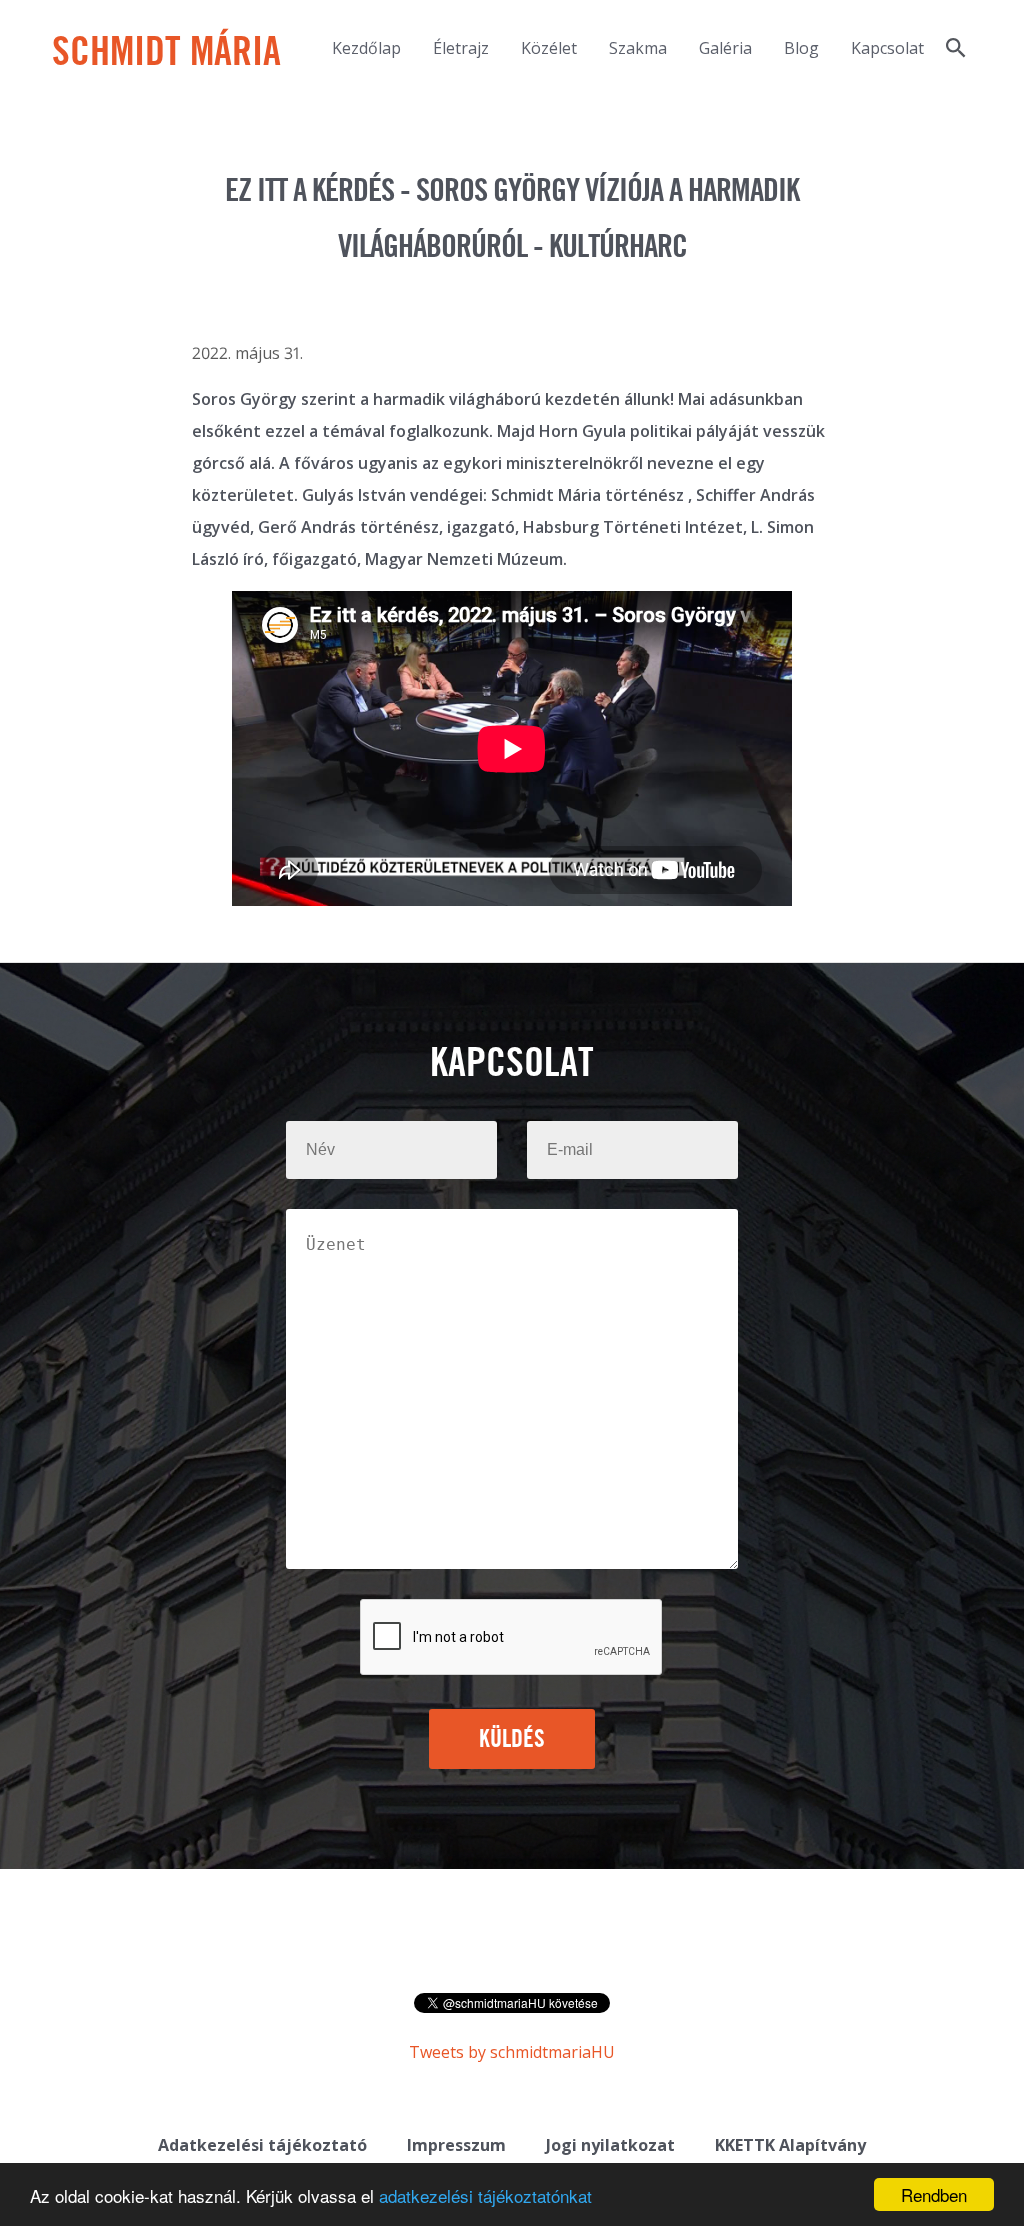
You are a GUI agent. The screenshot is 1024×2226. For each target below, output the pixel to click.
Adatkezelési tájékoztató (262, 2145)
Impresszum (456, 2145)
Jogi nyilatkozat (610, 2145)
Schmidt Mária (166, 54)
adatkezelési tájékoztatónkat (485, 2195)
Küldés (512, 1740)
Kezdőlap (366, 48)
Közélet (549, 48)
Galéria (725, 48)
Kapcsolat (887, 48)
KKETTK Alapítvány (790, 2145)
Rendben (934, 2194)
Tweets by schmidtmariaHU (512, 2052)
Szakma (638, 48)
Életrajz (461, 48)
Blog (801, 48)
